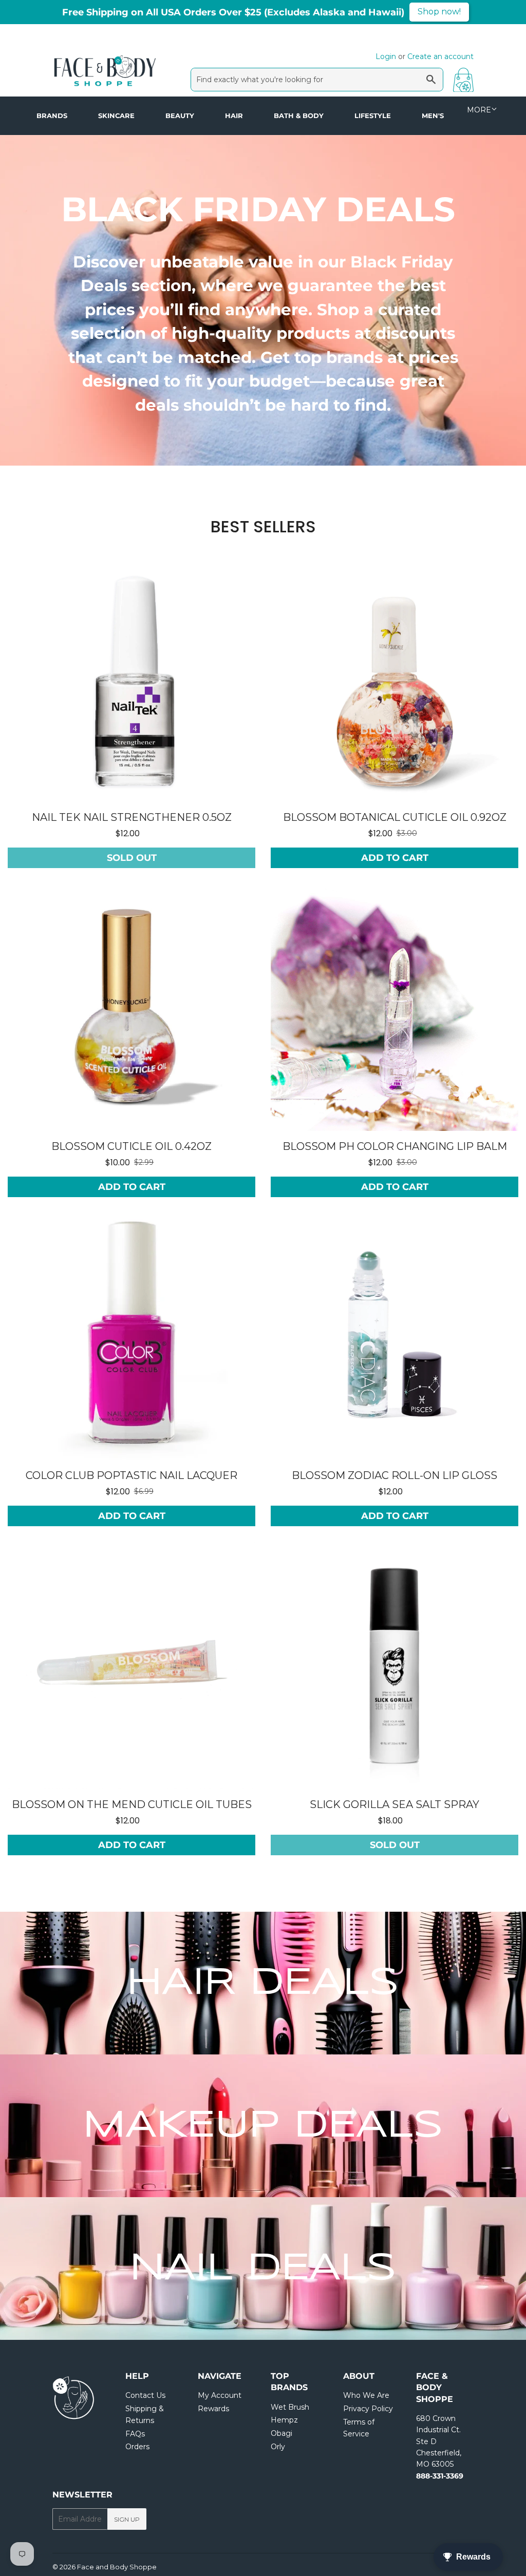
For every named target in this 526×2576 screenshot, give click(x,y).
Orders (137, 2447)
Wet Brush (290, 2407)
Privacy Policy (368, 2409)
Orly (278, 2447)
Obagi (281, 2433)
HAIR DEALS (263, 1983)
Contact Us (145, 2395)
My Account (220, 2395)
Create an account (440, 56)
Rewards (213, 2409)
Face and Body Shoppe (117, 2567)
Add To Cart (395, 858)
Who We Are (366, 2395)
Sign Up (127, 2519)
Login (386, 56)
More (479, 110)
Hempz (284, 2420)
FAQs (135, 2434)
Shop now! (439, 12)
